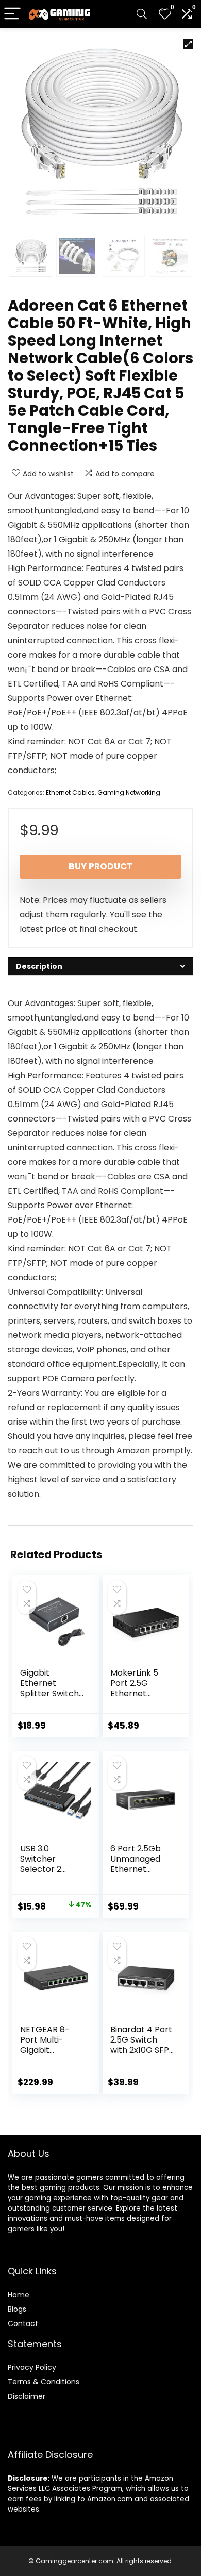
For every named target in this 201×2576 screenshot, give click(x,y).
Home (19, 2295)
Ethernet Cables (70, 792)
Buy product (100, 866)
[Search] (142, 14)
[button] (188, 44)
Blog (15, 2309)
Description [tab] (39, 966)
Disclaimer (27, 2396)
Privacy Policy (32, 2367)
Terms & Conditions (44, 2382)
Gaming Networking (129, 792)
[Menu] (12, 14)
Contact (23, 2323)
